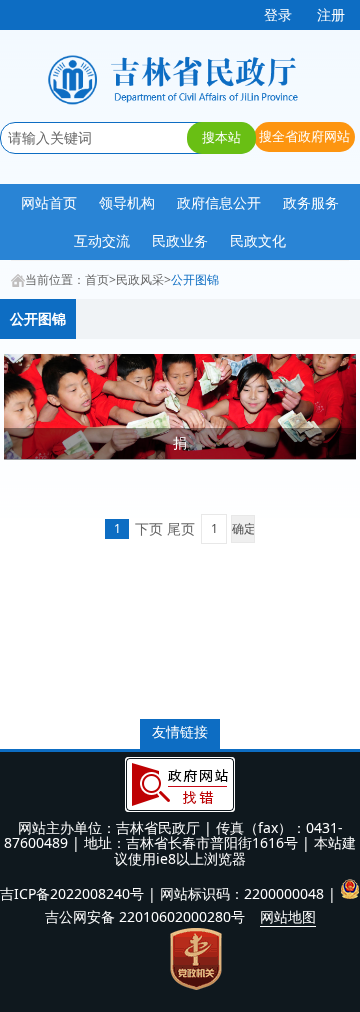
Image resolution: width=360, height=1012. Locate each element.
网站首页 (49, 202)
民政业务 (180, 240)
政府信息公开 (219, 202)
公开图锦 (195, 279)
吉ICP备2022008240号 (72, 893)
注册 (331, 14)
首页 (97, 279)
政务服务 (311, 202)
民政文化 (258, 240)
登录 (278, 14)
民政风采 (140, 279)
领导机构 (127, 202)
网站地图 (288, 916)
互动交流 (102, 240)
